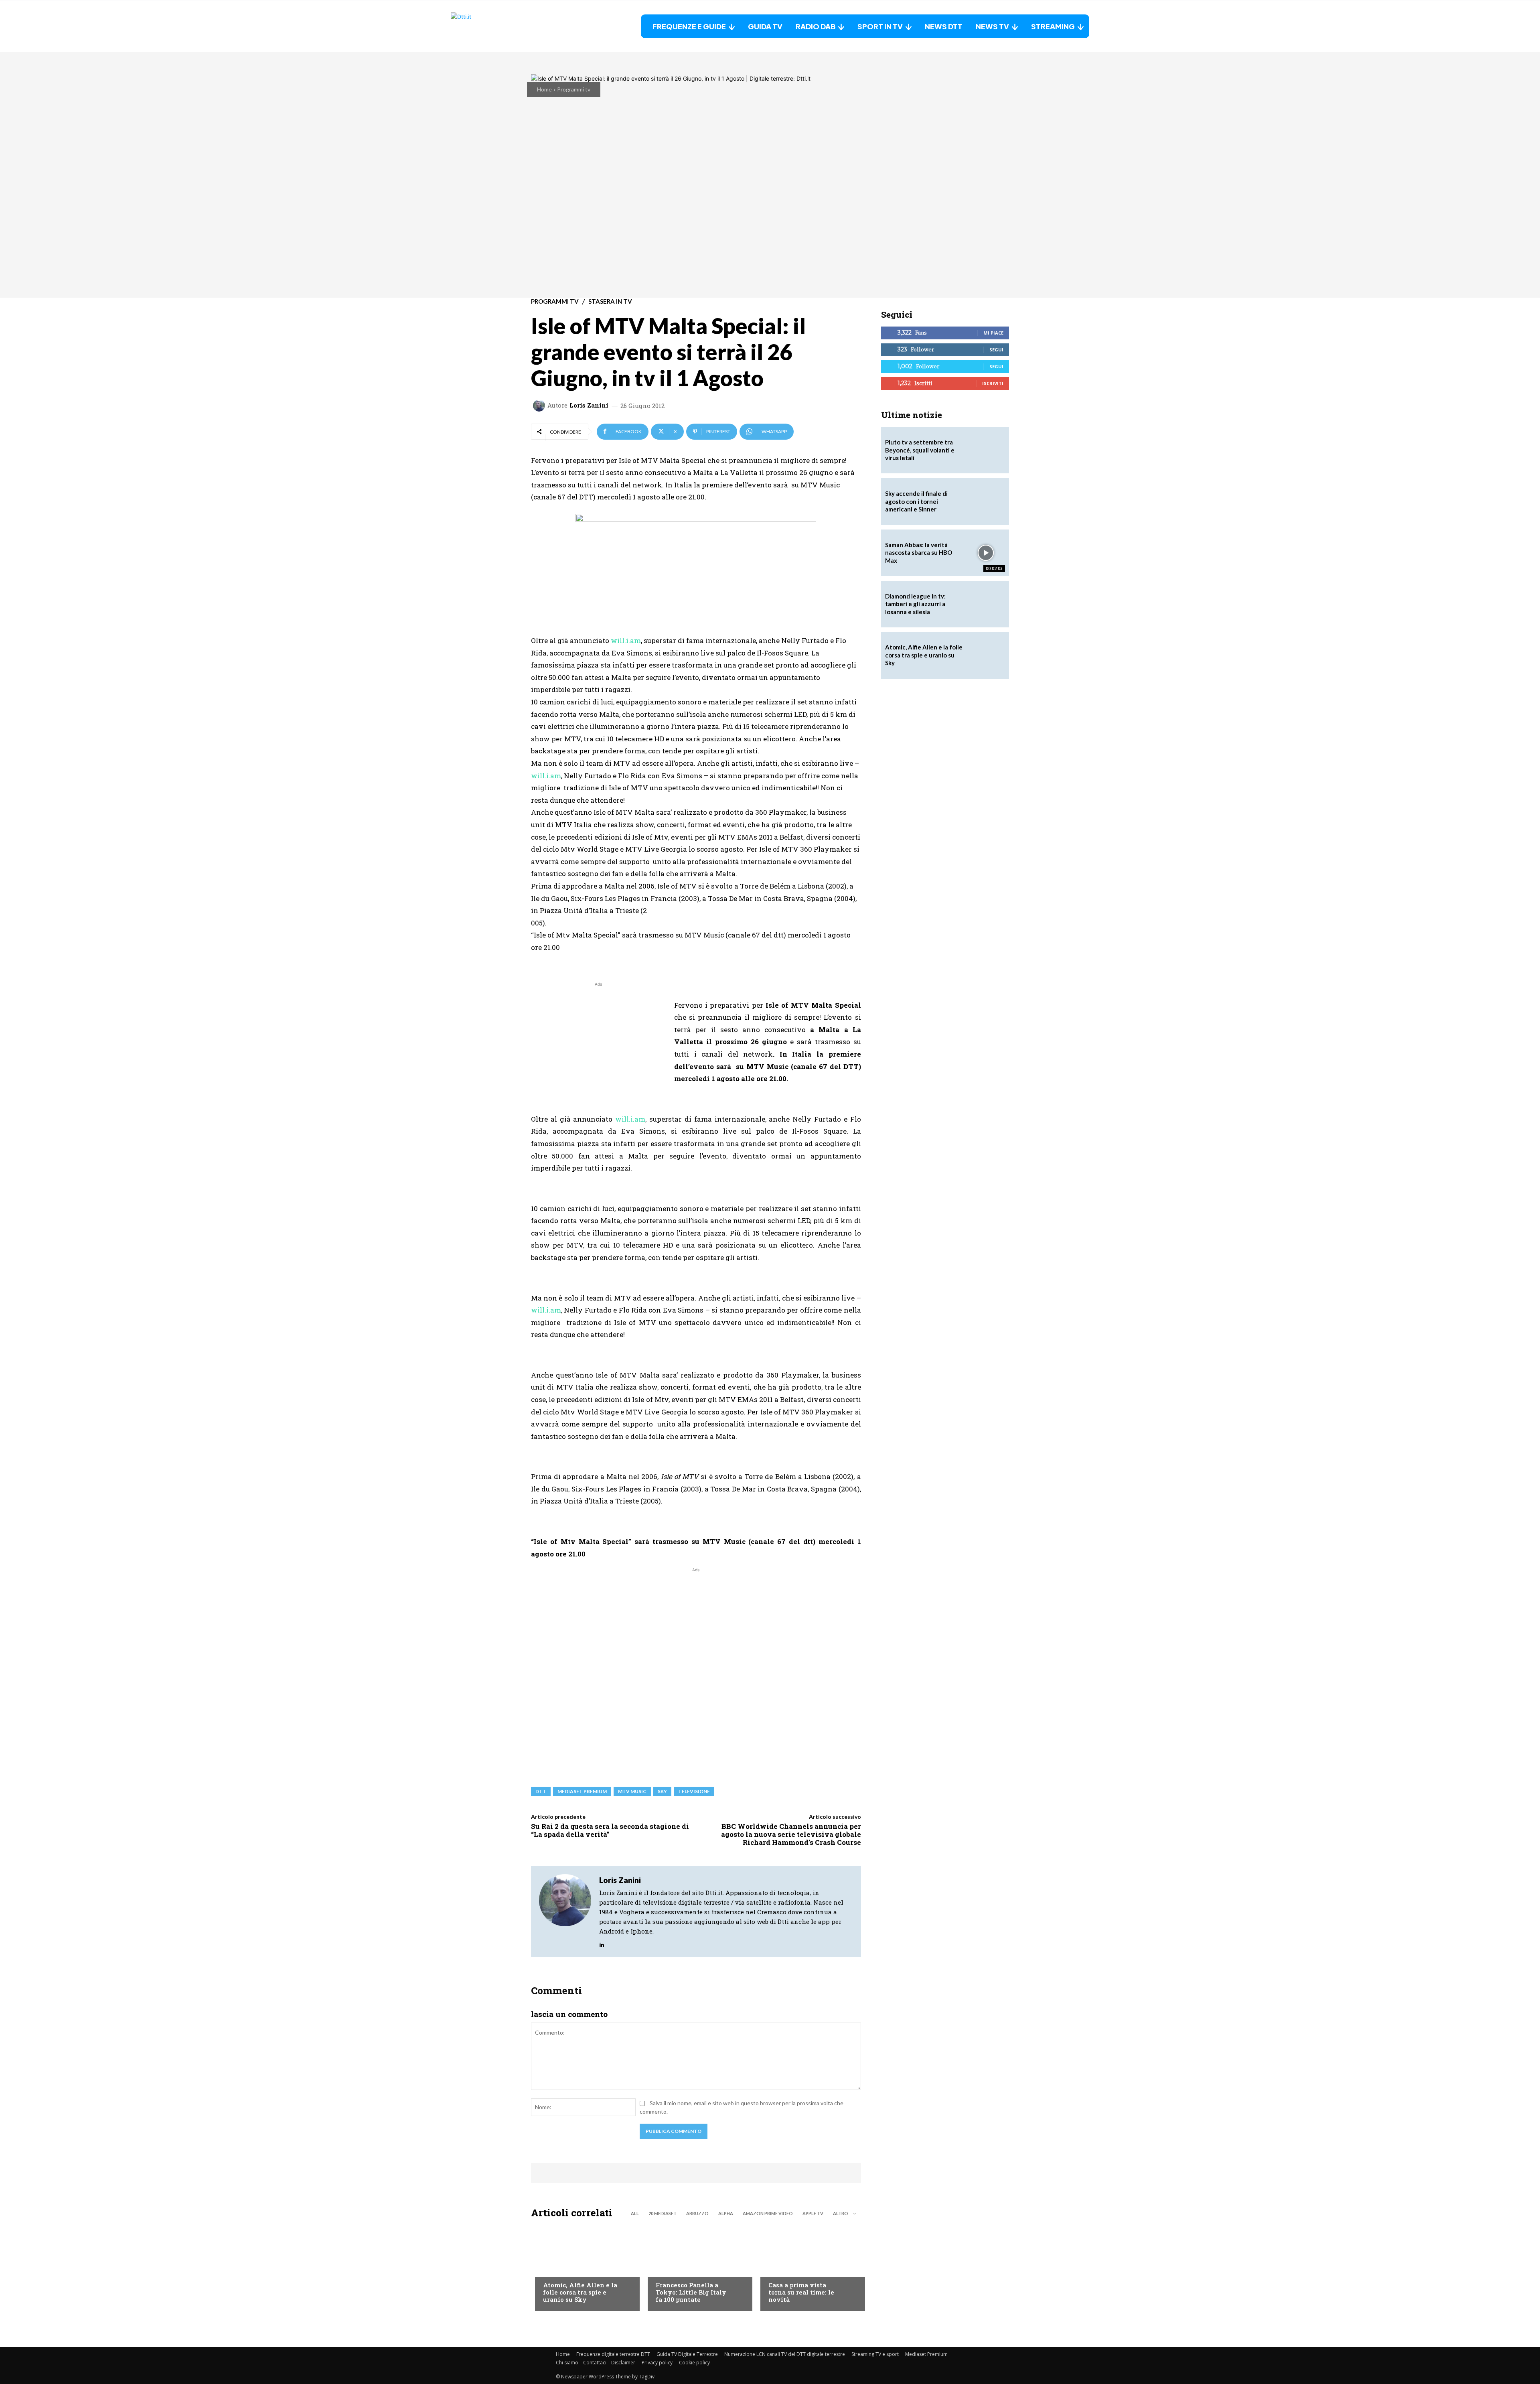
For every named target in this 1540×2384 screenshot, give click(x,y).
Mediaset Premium (926, 2354)
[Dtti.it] (501, 26)
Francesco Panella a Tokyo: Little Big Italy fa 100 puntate (691, 2292)
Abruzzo (697, 2213)
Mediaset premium (582, 1791)
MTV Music (632, 1791)
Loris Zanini (589, 405)
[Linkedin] (602, 1943)
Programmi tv (574, 89)
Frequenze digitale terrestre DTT (613, 2354)
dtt (541, 1791)
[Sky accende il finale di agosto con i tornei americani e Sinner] (986, 501)
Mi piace (993, 333)
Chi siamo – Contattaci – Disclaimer (596, 2363)
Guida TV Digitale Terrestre (687, 2354)
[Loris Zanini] (540, 406)
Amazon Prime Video (768, 2213)
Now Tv (553, 2269)
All (635, 2213)
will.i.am (626, 640)
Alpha (726, 2213)
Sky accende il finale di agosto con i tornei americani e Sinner (916, 501)
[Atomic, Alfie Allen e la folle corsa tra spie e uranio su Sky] (583, 2267)
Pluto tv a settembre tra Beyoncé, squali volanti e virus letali (920, 450)
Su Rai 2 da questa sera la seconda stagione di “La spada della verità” (610, 1830)
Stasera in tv (610, 301)
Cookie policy (694, 2363)
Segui (996, 350)
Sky (662, 1791)
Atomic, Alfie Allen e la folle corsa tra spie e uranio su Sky (580, 2292)
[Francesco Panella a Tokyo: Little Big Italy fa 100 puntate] (696, 2267)
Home (544, 89)
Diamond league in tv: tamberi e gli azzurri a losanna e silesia (915, 604)
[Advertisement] (598, 1045)
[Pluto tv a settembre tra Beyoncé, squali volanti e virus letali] (986, 450)
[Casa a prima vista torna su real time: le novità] (809, 2267)
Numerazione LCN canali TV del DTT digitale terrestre (785, 2354)
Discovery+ (672, 2269)
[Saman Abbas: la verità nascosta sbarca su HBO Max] (986, 553)
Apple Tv (813, 2213)
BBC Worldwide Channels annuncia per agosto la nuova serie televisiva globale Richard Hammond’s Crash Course (791, 1834)
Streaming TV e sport (875, 2354)
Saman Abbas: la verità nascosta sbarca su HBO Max (919, 553)
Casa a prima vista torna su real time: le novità (801, 2292)
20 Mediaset (663, 2213)
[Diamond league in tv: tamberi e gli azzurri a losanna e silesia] (986, 604)
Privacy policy (657, 2363)
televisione (694, 1791)
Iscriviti (993, 383)
